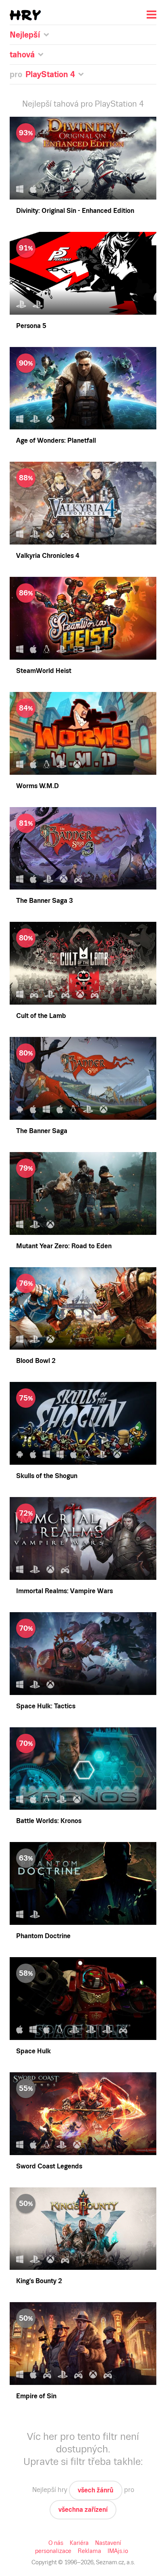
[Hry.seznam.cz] (25, 15)
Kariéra (79, 2543)
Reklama (89, 2551)
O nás (56, 2543)
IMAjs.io (118, 2551)
